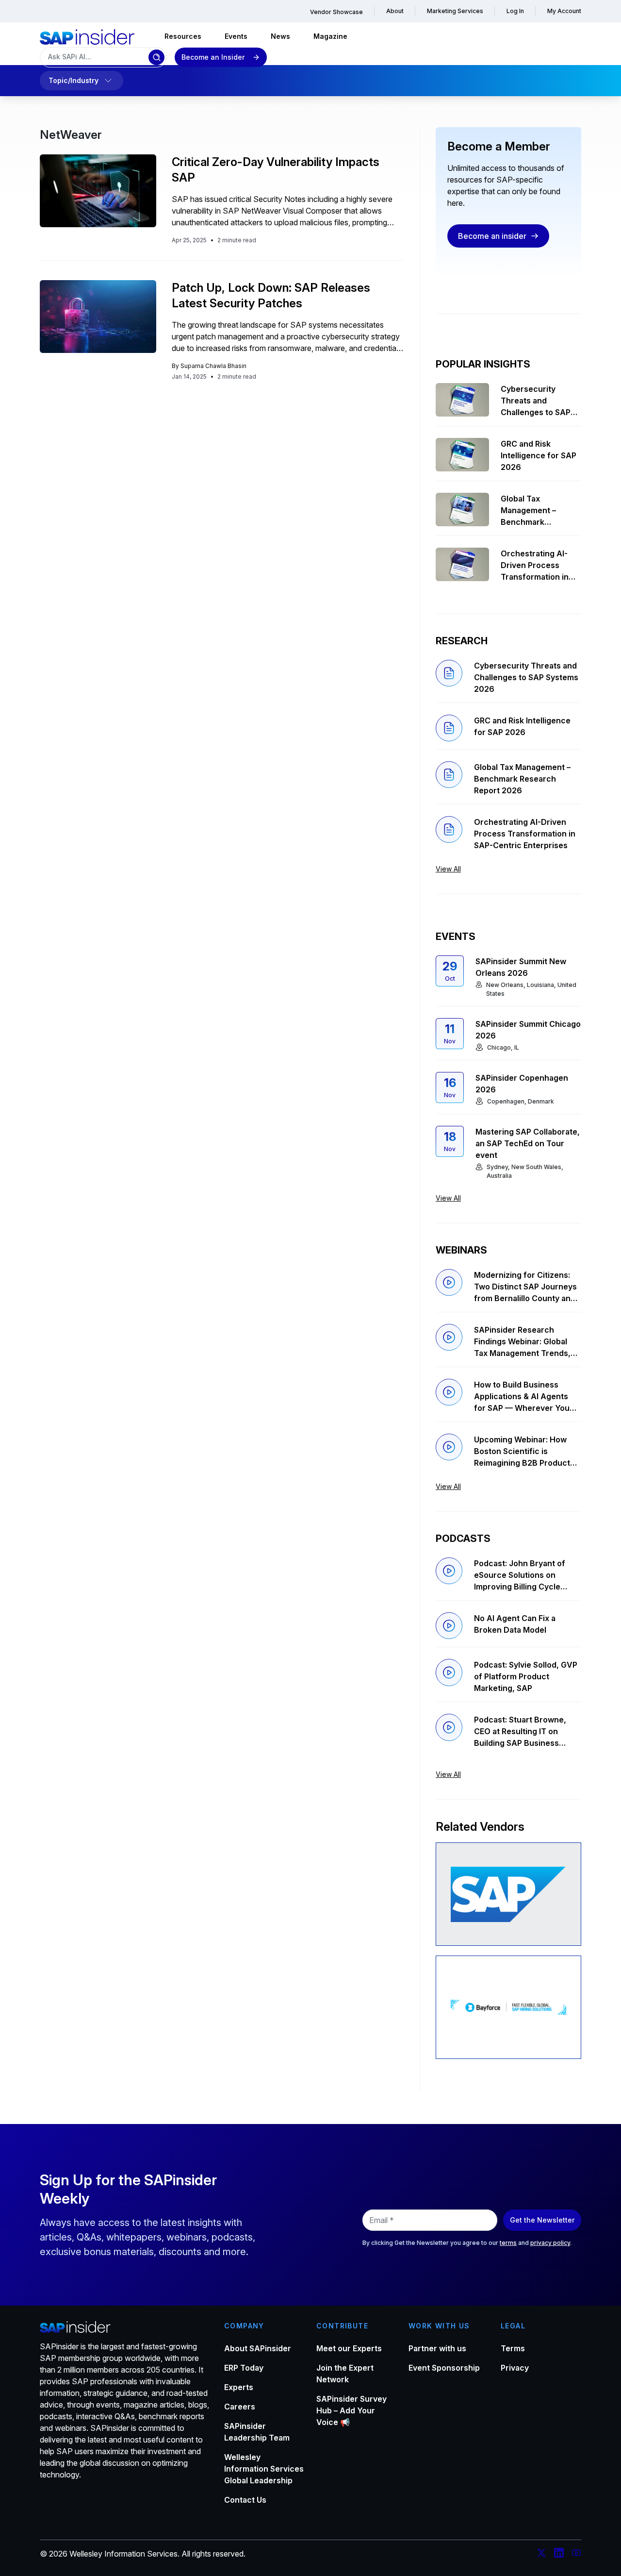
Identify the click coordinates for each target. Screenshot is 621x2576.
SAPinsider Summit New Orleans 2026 (521, 967)
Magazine (330, 36)
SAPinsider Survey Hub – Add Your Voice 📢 (351, 2410)
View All (448, 869)
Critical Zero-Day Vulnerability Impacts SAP (276, 170)
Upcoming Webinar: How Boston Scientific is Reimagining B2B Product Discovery (522, 1452)
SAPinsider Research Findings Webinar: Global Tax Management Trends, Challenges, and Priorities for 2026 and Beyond (523, 1342)
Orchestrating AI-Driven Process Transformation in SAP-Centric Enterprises (535, 566)
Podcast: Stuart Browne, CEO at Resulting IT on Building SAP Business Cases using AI (520, 1732)
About (395, 11)
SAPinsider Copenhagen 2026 (522, 1084)
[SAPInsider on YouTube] (576, 2554)
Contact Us (245, 2500)
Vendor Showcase (336, 12)
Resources (183, 36)
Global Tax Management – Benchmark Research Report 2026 (533, 511)
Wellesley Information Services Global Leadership (264, 2469)
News (280, 36)
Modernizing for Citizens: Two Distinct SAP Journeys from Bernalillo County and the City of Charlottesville (525, 1287)
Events (236, 36)
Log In (515, 11)
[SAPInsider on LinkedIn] (559, 2554)
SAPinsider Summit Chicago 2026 (528, 1030)
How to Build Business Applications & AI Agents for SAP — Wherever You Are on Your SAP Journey (522, 1397)
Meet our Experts (349, 2348)
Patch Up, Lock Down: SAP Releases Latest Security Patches (271, 295)
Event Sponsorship (444, 2368)
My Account (564, 11)
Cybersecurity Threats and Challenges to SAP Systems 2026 (536, 401)
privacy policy (550, 2243)
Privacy (515, 2368)
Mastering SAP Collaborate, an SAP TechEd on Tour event (528, 1143)
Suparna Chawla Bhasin (213, 366)
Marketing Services (455, 11)
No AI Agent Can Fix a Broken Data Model (515, 1624)
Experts (239, 2387)
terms (508, 2243)
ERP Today (244, 2368)
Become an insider (492, 236)
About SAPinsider (258, 2348)
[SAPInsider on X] (541, 2554)
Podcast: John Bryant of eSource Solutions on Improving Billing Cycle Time (520, 1575)
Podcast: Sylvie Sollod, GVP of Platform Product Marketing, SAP (526, 1676)
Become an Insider (213, 57)
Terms (513, 2348)
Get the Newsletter (542, 2220)
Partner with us (437, 2348)
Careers (240, 2407)
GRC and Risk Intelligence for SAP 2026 (539, 455)
